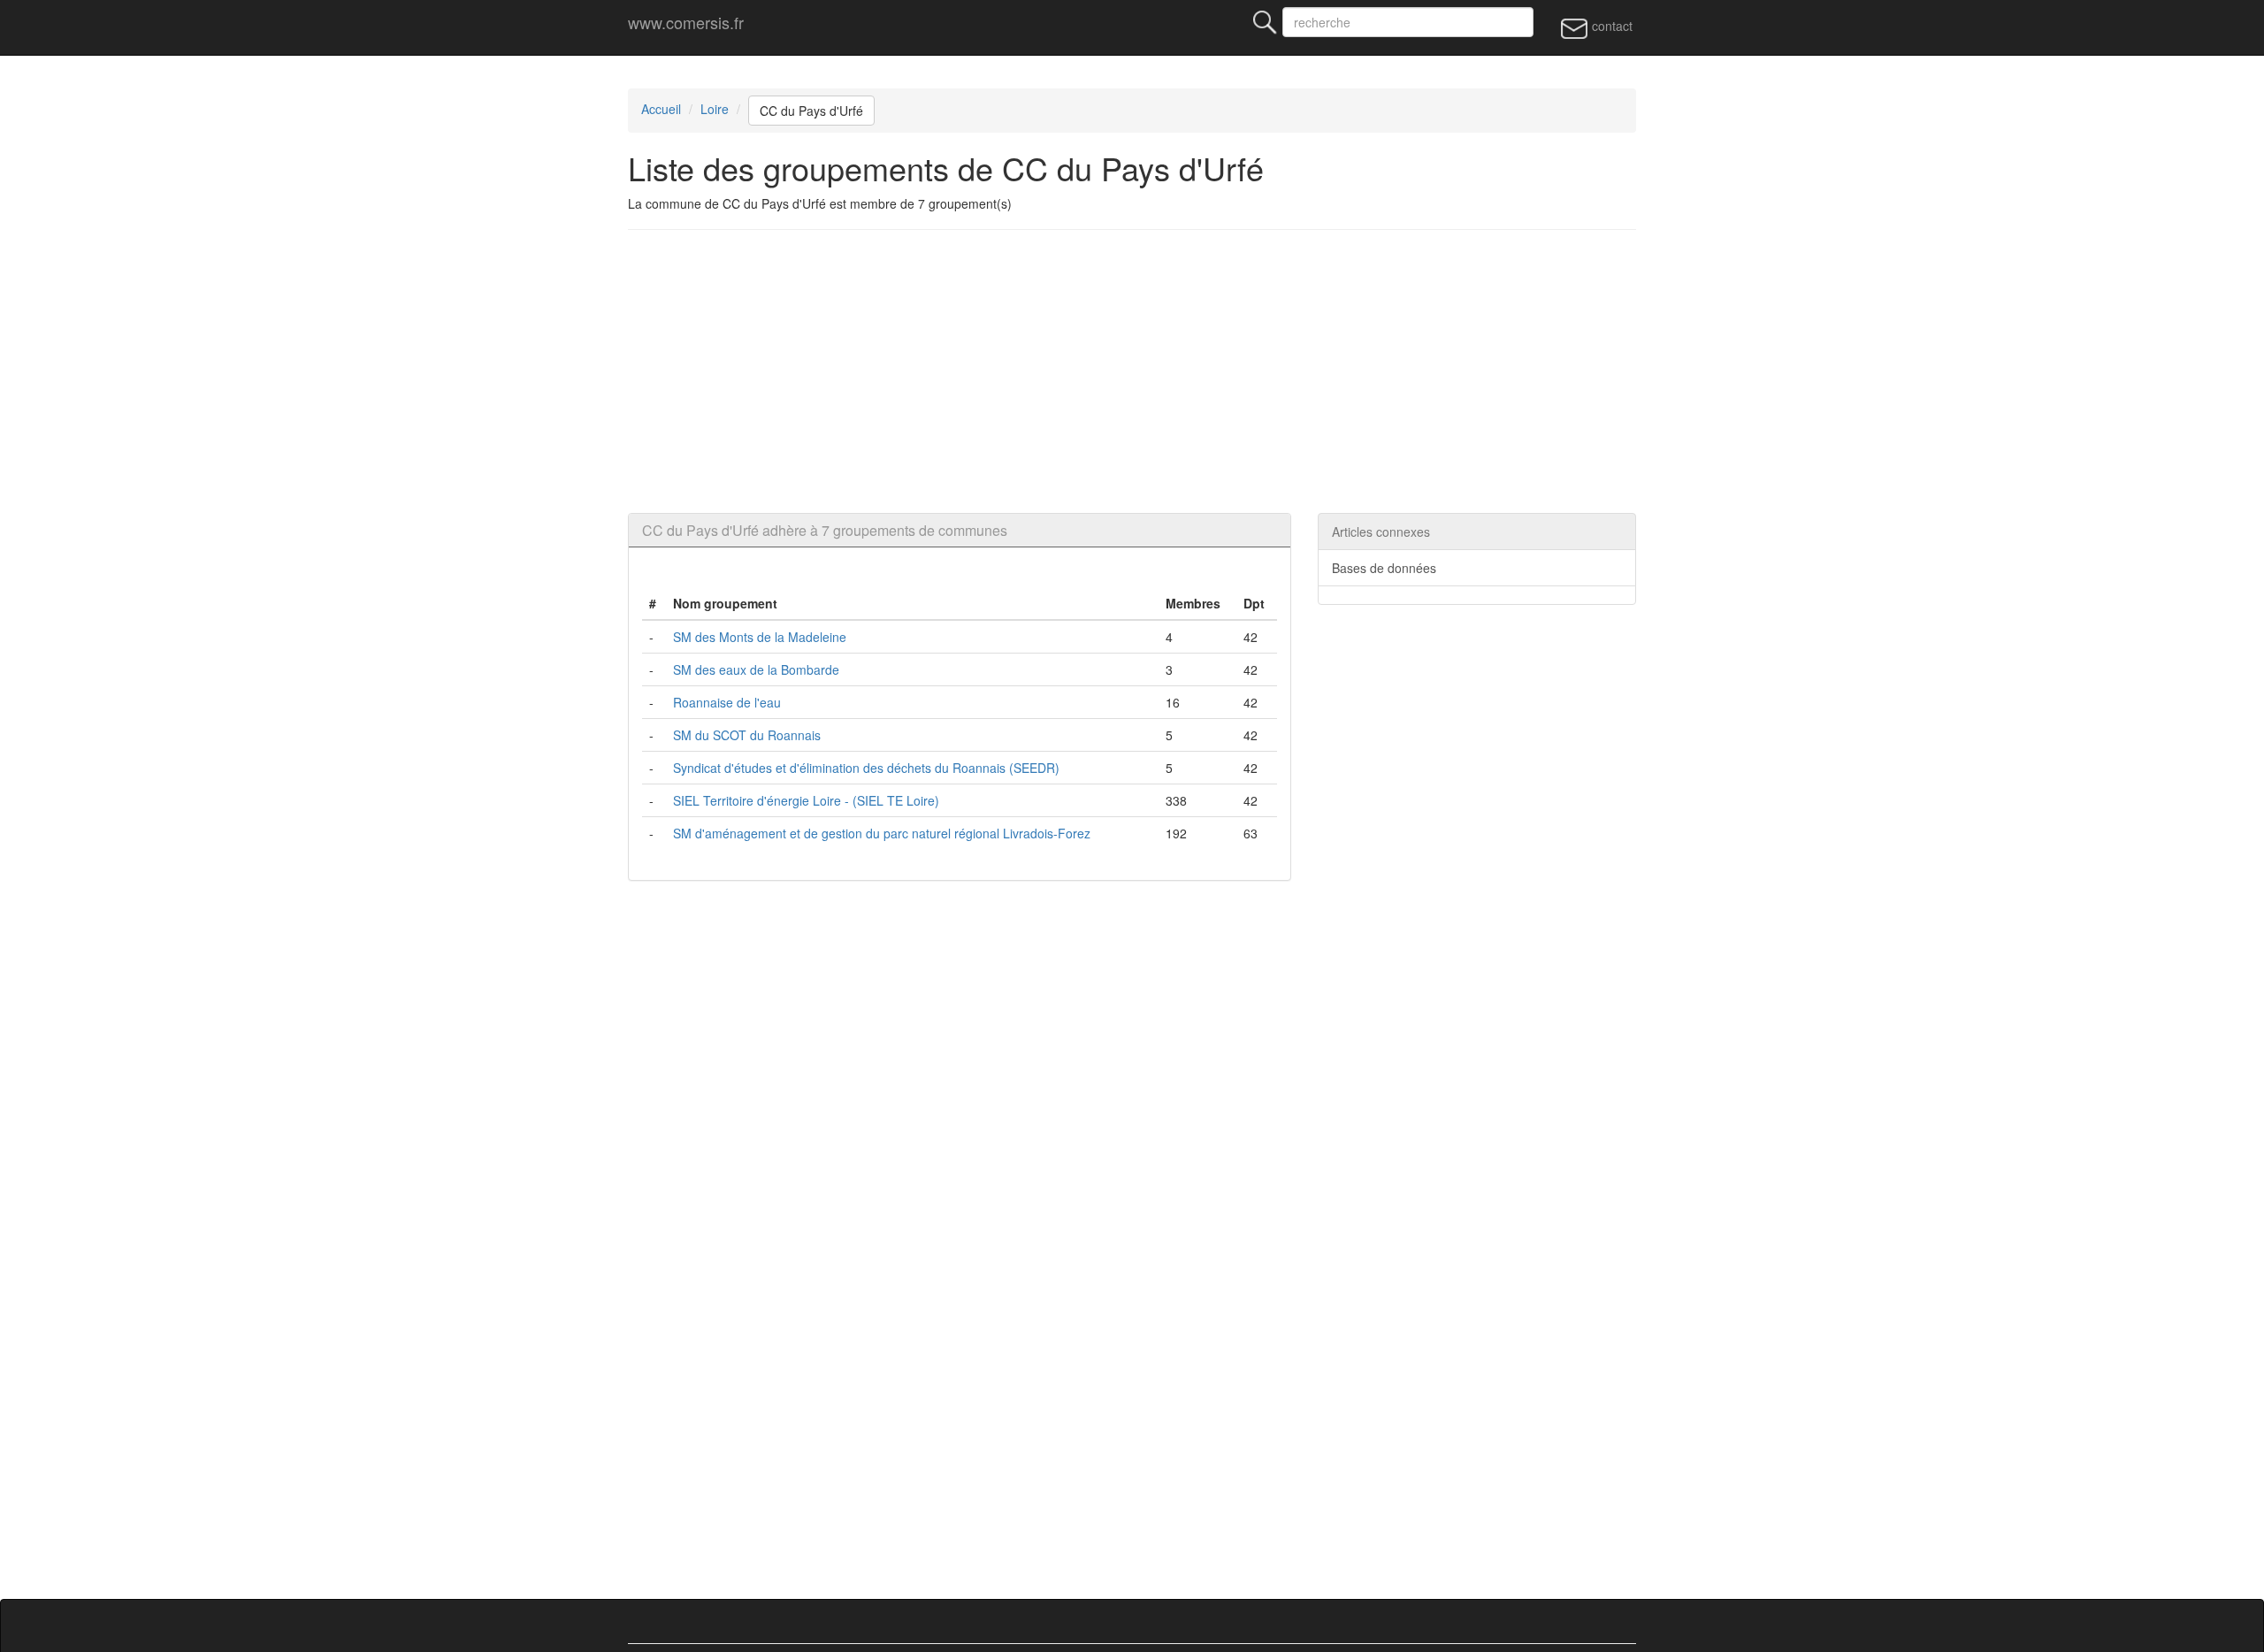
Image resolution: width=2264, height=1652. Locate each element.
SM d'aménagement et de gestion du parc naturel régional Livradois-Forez (882, 833)
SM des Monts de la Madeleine (760, 637)
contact (1610, 26)
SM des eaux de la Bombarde (756, 669)
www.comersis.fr (686, 22)
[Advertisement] (1132, 371)
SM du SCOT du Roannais (747, 735)
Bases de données (1384, 568)
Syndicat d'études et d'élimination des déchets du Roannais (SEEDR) (866, 768)
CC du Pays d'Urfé (811, 111)
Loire (715, 109)
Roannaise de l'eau (727, 702)
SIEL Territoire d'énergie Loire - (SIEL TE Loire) (806, 800)
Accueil (661, 109)
